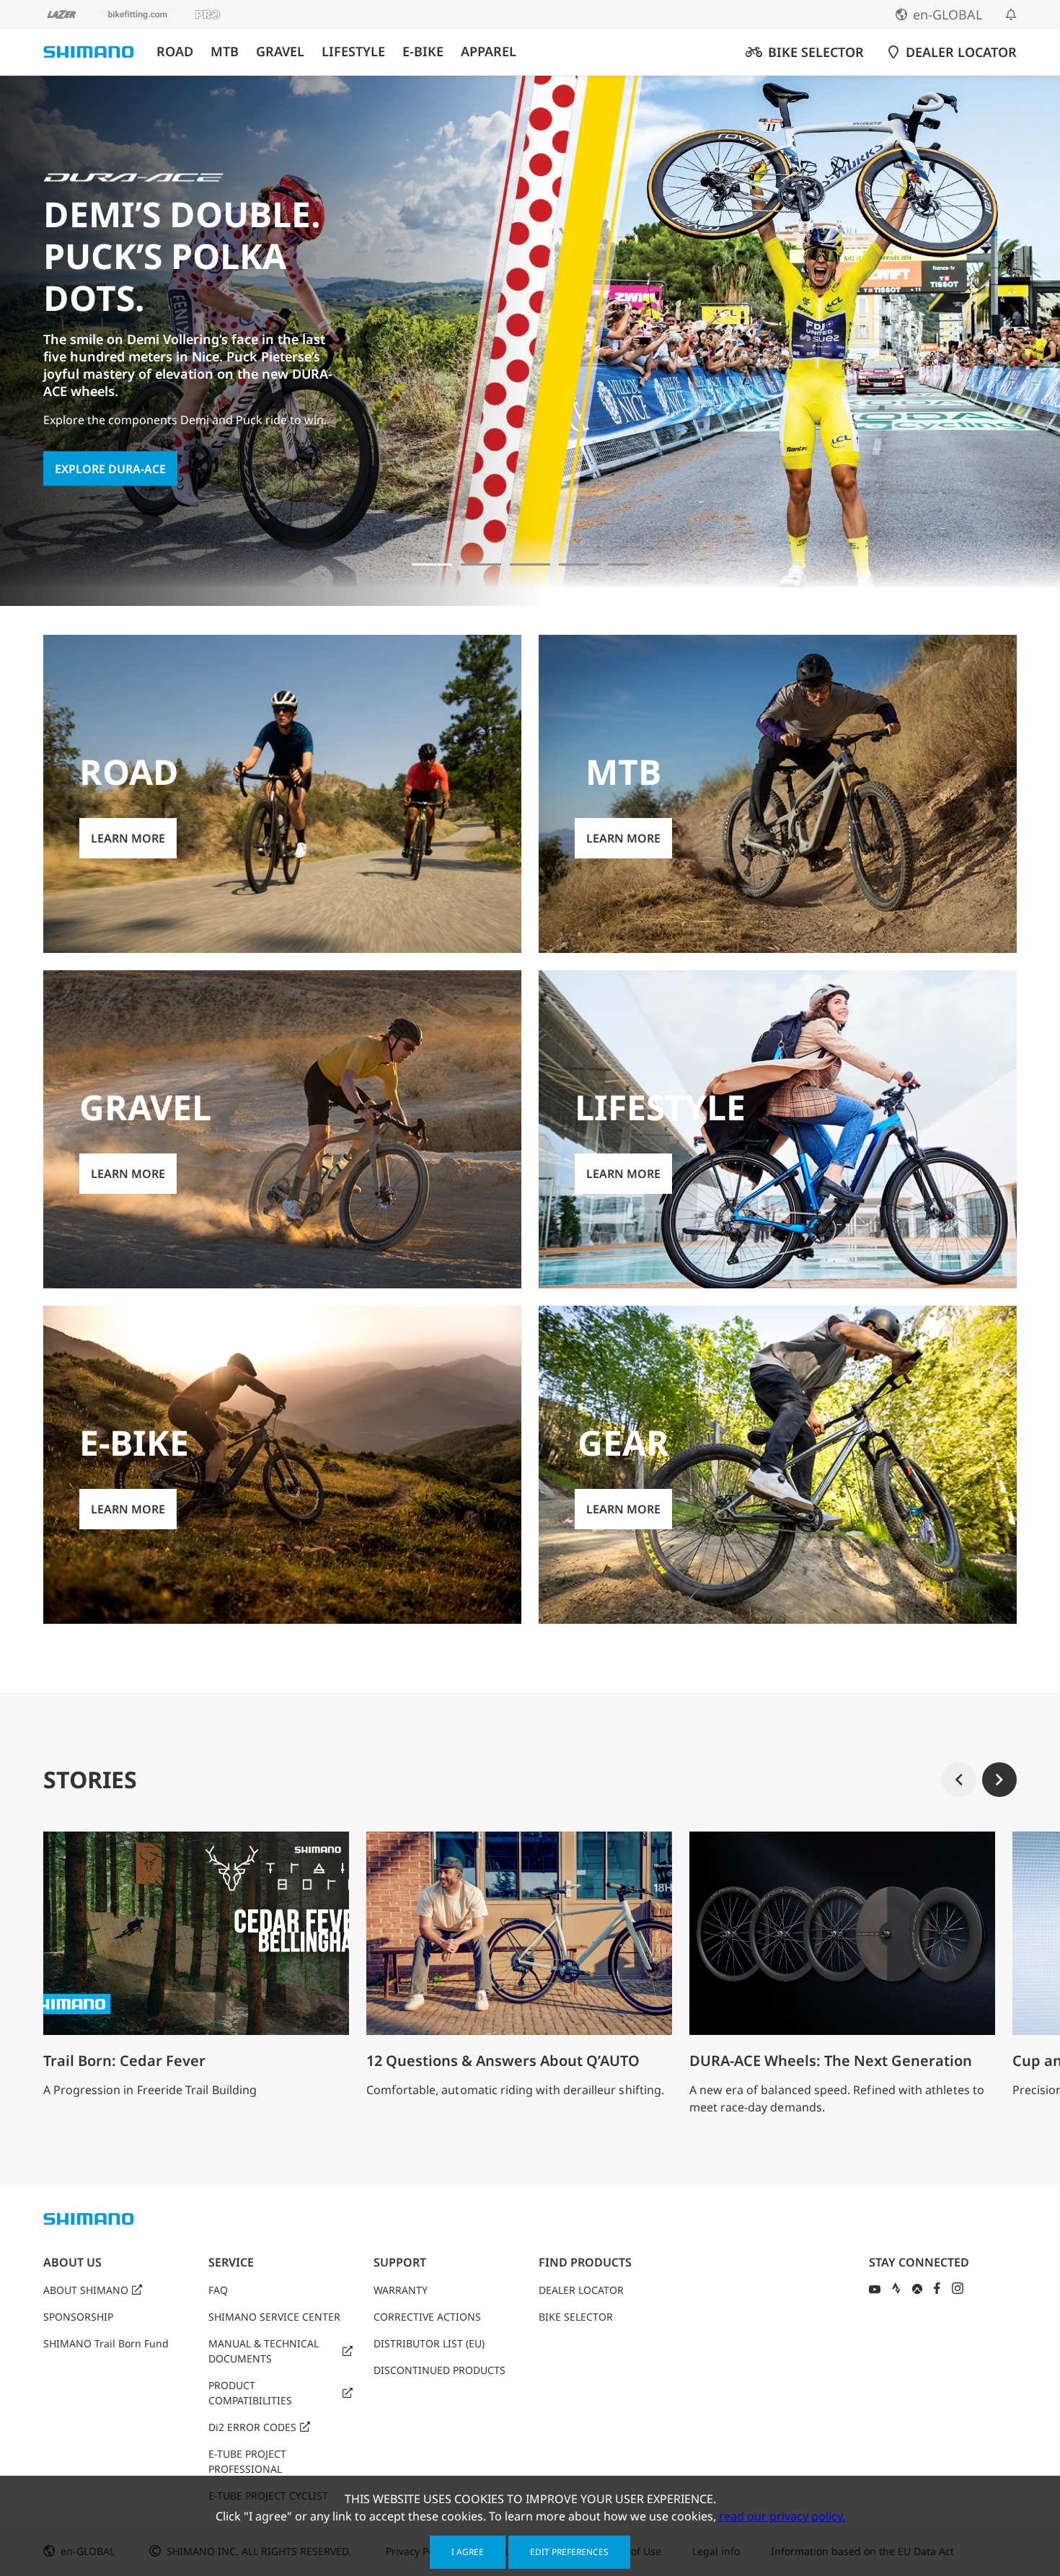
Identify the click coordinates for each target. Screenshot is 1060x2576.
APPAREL (489, 52)
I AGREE (468, 2552)
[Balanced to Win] (481, 564)
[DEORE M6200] (579, 564)
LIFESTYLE (353, 52)
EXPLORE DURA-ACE (110, 468)
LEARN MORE (128, 838)
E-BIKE (423, 52)
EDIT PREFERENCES (569, 2552)
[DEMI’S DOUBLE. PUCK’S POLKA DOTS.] (432, 564)
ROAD (175, 52)
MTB (225, 52)
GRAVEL (280, 52)
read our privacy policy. (782, 2516)
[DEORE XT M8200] (530, 564)
